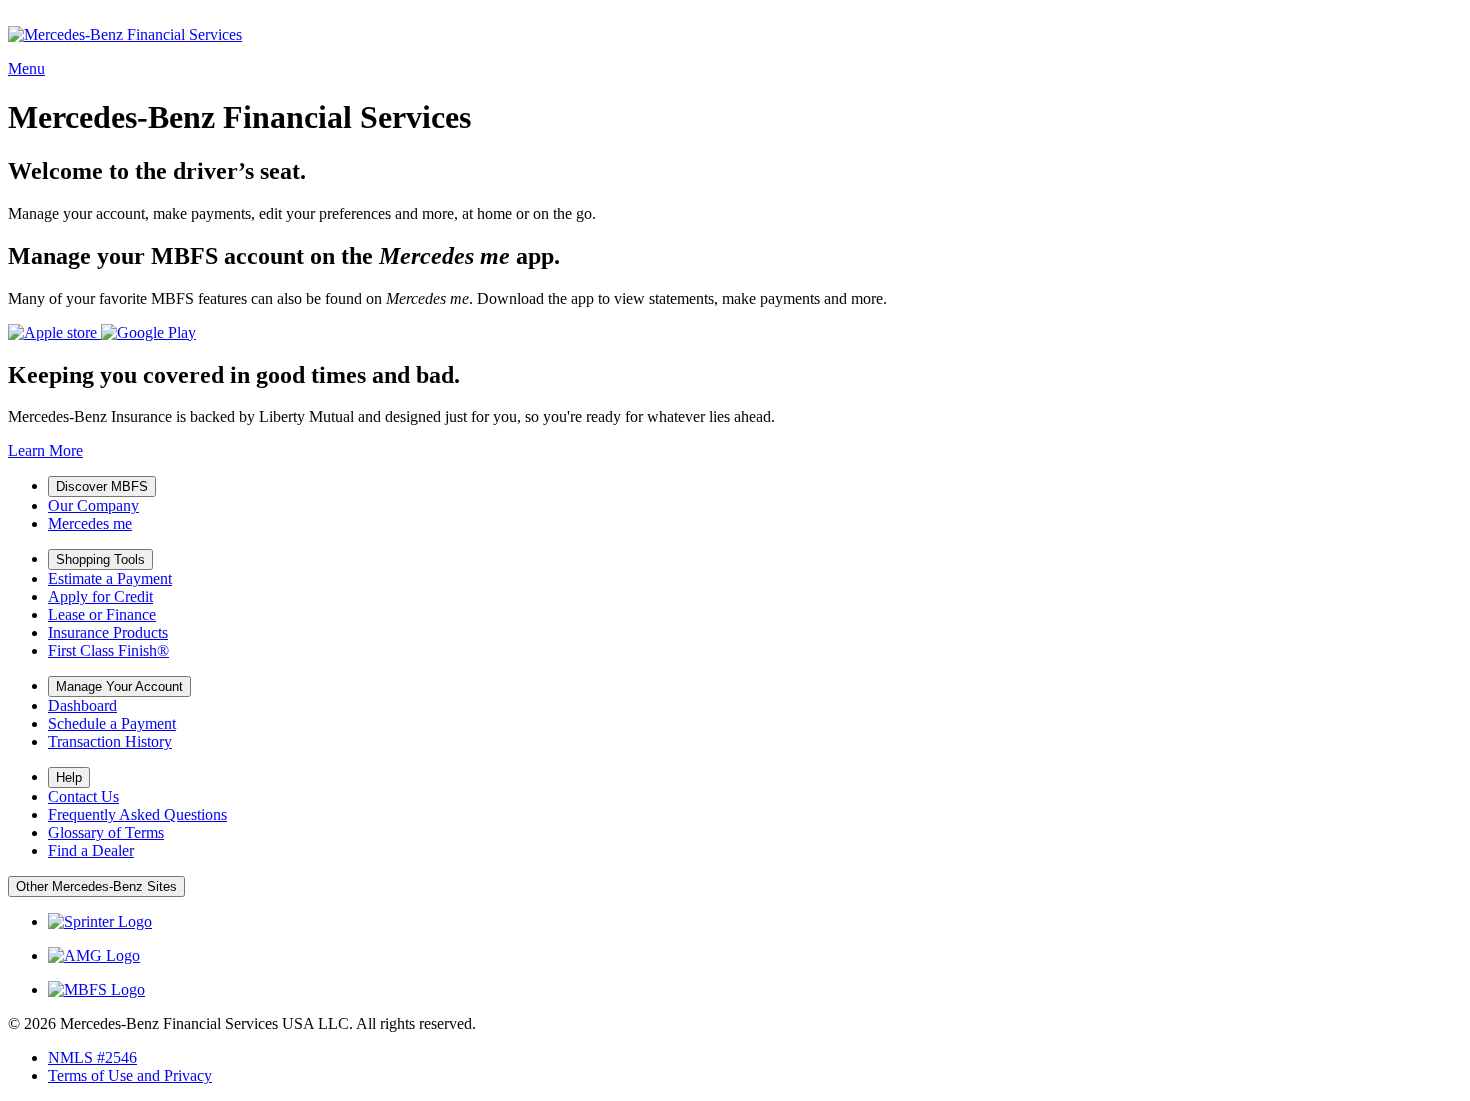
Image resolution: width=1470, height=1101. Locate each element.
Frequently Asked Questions (137, 814)
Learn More (45, 450)
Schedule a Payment (112, 723)
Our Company (93, 505)
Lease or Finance (102, 614)
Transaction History (110, 741)
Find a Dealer (91, 850)
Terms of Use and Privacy (130, 1075)
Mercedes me (90, 523)
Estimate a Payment (110, 578)
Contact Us (83, 796)
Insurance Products (108, 632)
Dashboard (82, 705)
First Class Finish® (108, 650)
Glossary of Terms (106, 832)
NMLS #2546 (92, 1057)
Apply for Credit (100, 596)
